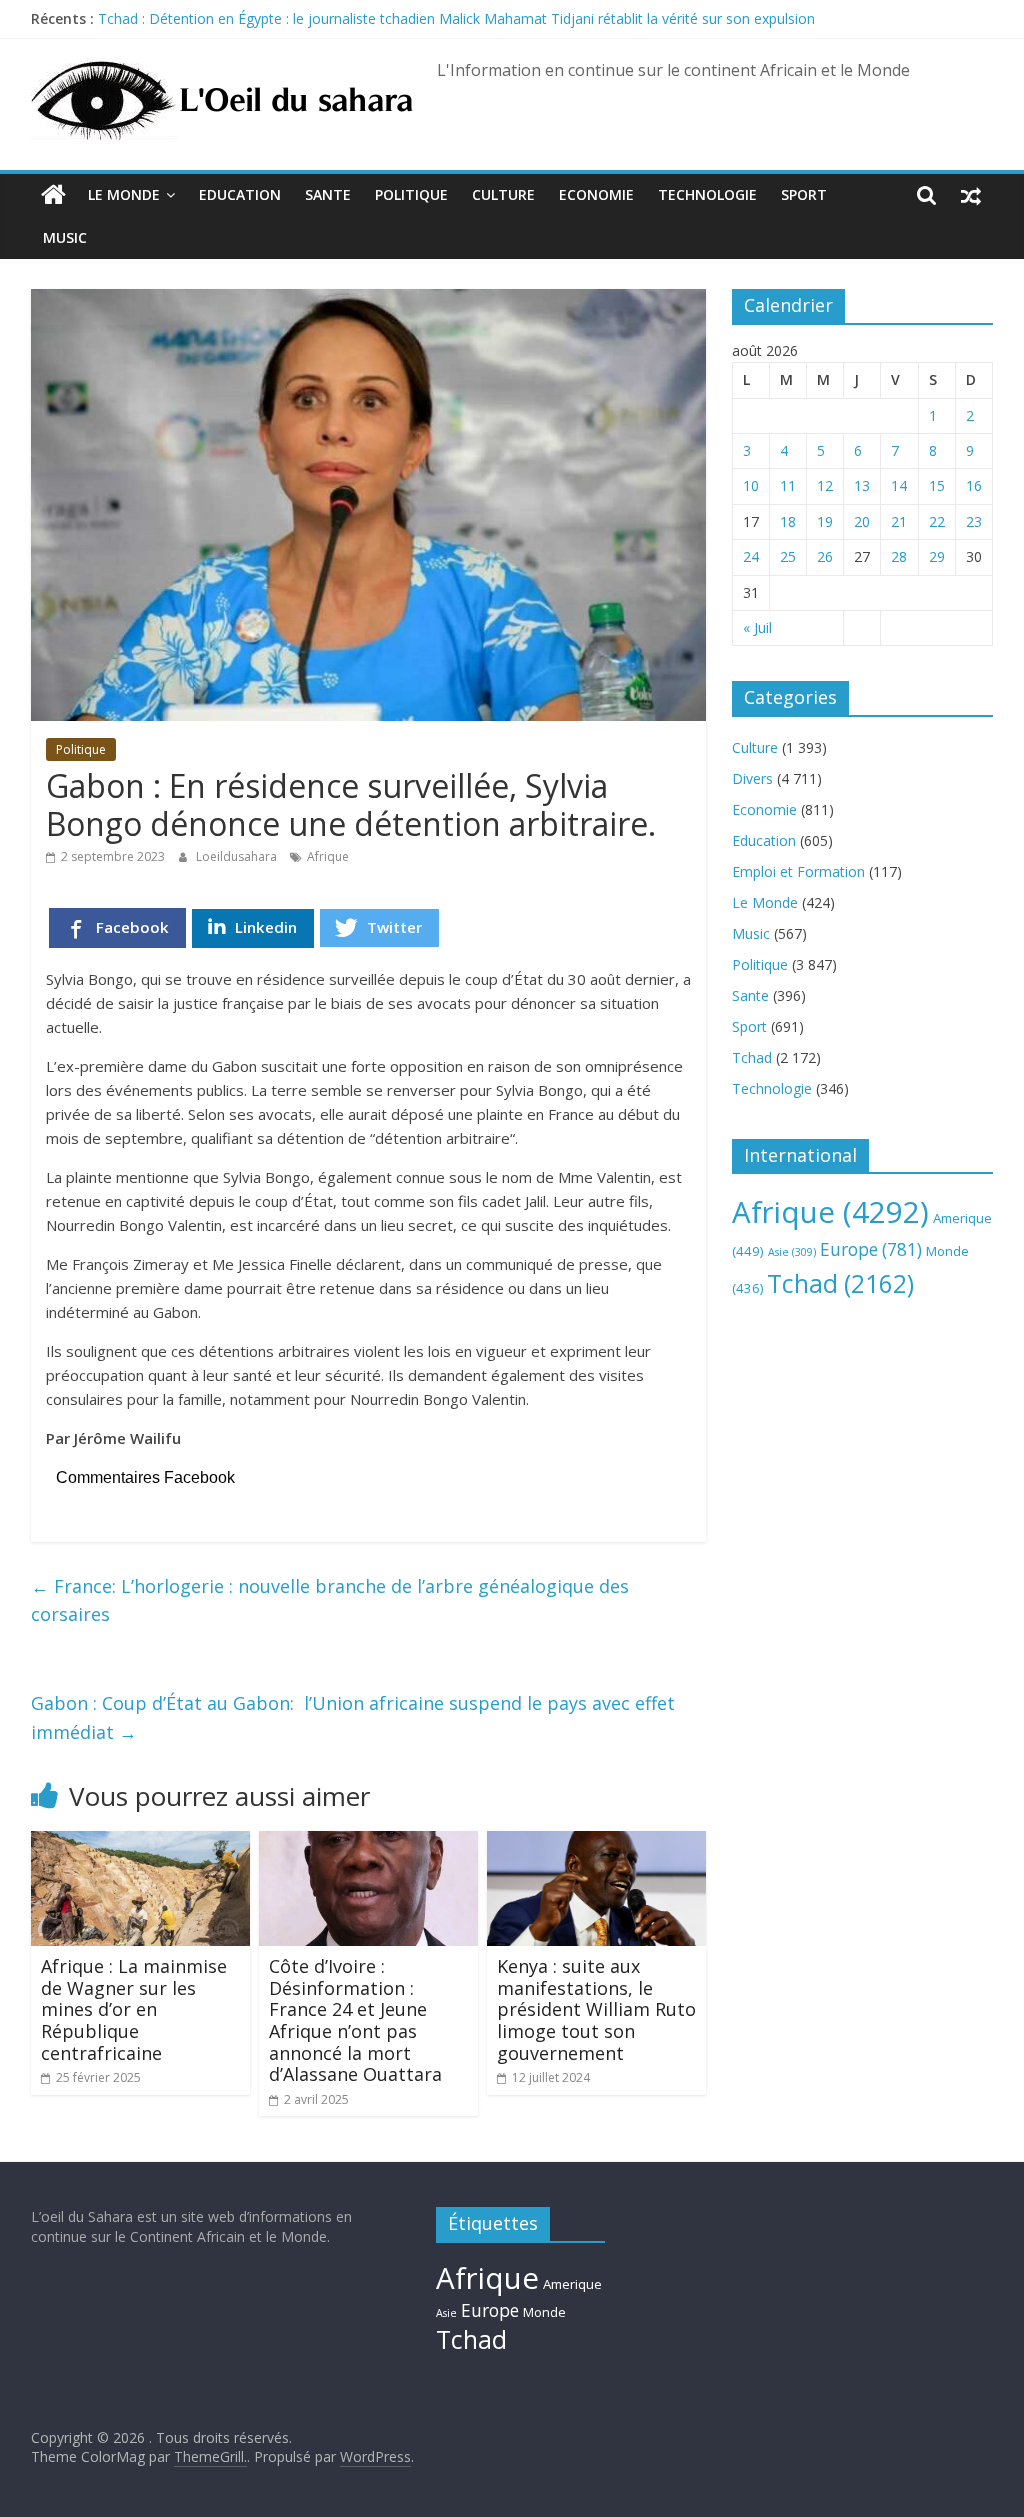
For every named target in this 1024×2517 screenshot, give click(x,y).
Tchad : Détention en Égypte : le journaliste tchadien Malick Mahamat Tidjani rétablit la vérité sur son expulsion (456, 18)
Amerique (572, 2284)
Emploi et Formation (798, 871)
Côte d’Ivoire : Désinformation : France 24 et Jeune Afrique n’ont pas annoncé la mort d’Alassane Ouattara (355, 2020)
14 (899, 485)
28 (899, 556)
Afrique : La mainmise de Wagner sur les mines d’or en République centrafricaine (134, 2009)
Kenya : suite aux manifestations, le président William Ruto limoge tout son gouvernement (596, 2009)
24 (751, 556)
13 (862, 485)
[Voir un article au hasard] (971, 195)
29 (937, 556)
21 (899, 521)
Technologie (707, 194)
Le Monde (124, 194)
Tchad (752, 1057)
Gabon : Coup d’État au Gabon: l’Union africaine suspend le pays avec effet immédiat (353, 1717)
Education (240, 194)
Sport (804, 194)
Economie (596, 194)
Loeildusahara (238, 856)
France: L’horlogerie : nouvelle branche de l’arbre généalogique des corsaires (330, 1600)
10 (751, 485)
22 (937, 521)
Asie (792, 1252)
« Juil (757, 627)
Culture (503, 194)
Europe (871, 1249)
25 (788, 556)
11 (788, 485)
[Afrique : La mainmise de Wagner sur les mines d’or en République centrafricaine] (141, 1843)
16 (974, 485)
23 (974, 521)
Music (65, 237)
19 (825, 521)
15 (937, 485)
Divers (752, 778)
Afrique (328, 856)
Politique (411, 194)
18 (788, 521)
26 (825, 556)
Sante (328, 194)
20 (862, 521)
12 (825, 485)
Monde (544, 2312)
